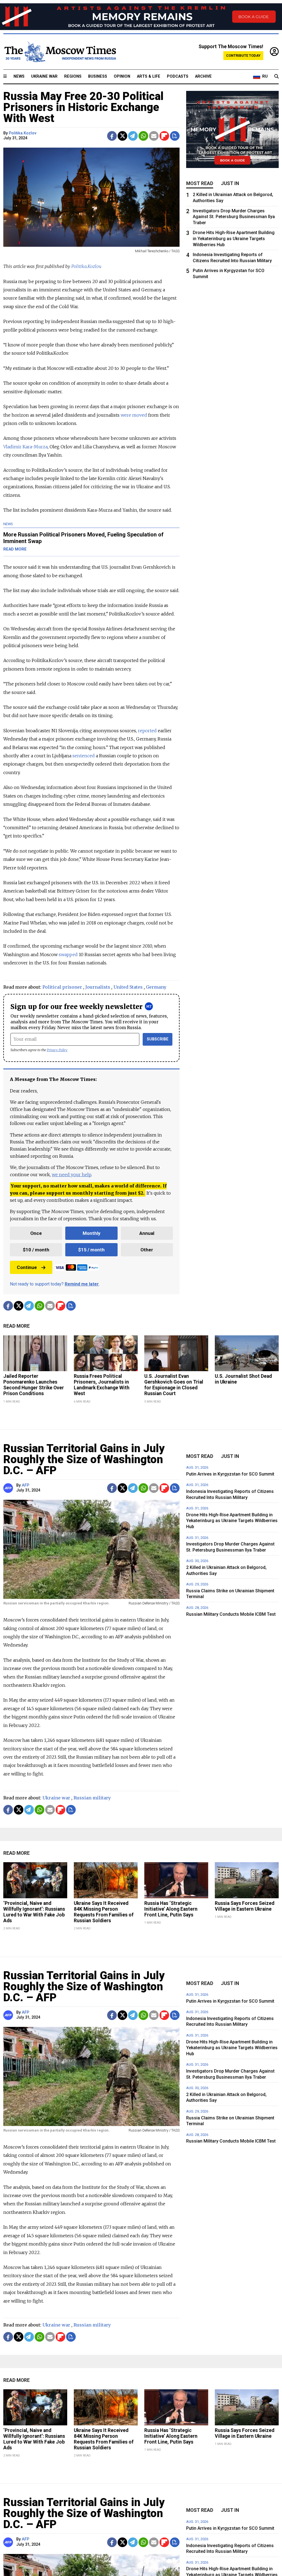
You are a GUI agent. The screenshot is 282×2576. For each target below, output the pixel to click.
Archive (203, 76)
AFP (25, 1485)
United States (128, 987)
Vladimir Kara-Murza (25, 447)
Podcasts (178, 76)
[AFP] (9, 1488)
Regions (73, 76)
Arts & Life (149, 76)
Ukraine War (44, 76)
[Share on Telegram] (133, 136)
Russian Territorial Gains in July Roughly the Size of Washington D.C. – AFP (84, 1459)
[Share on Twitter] (122, 136)
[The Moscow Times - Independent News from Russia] (60, 52)
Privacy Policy (57, 1050)
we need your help (71, 1175)
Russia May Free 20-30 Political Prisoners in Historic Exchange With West (83, 107)
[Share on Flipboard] (164, 136)
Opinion (122, 76)
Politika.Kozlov (23, 133)
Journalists (98, 987)
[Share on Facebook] (112, 136)
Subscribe (158, 1039)
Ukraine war (56, 1798)
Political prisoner (62, 987)
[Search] (276, 77)
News (19, 76)
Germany (156, 987)
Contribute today (243, 55)
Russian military (92, 1798)
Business (98, 76)
